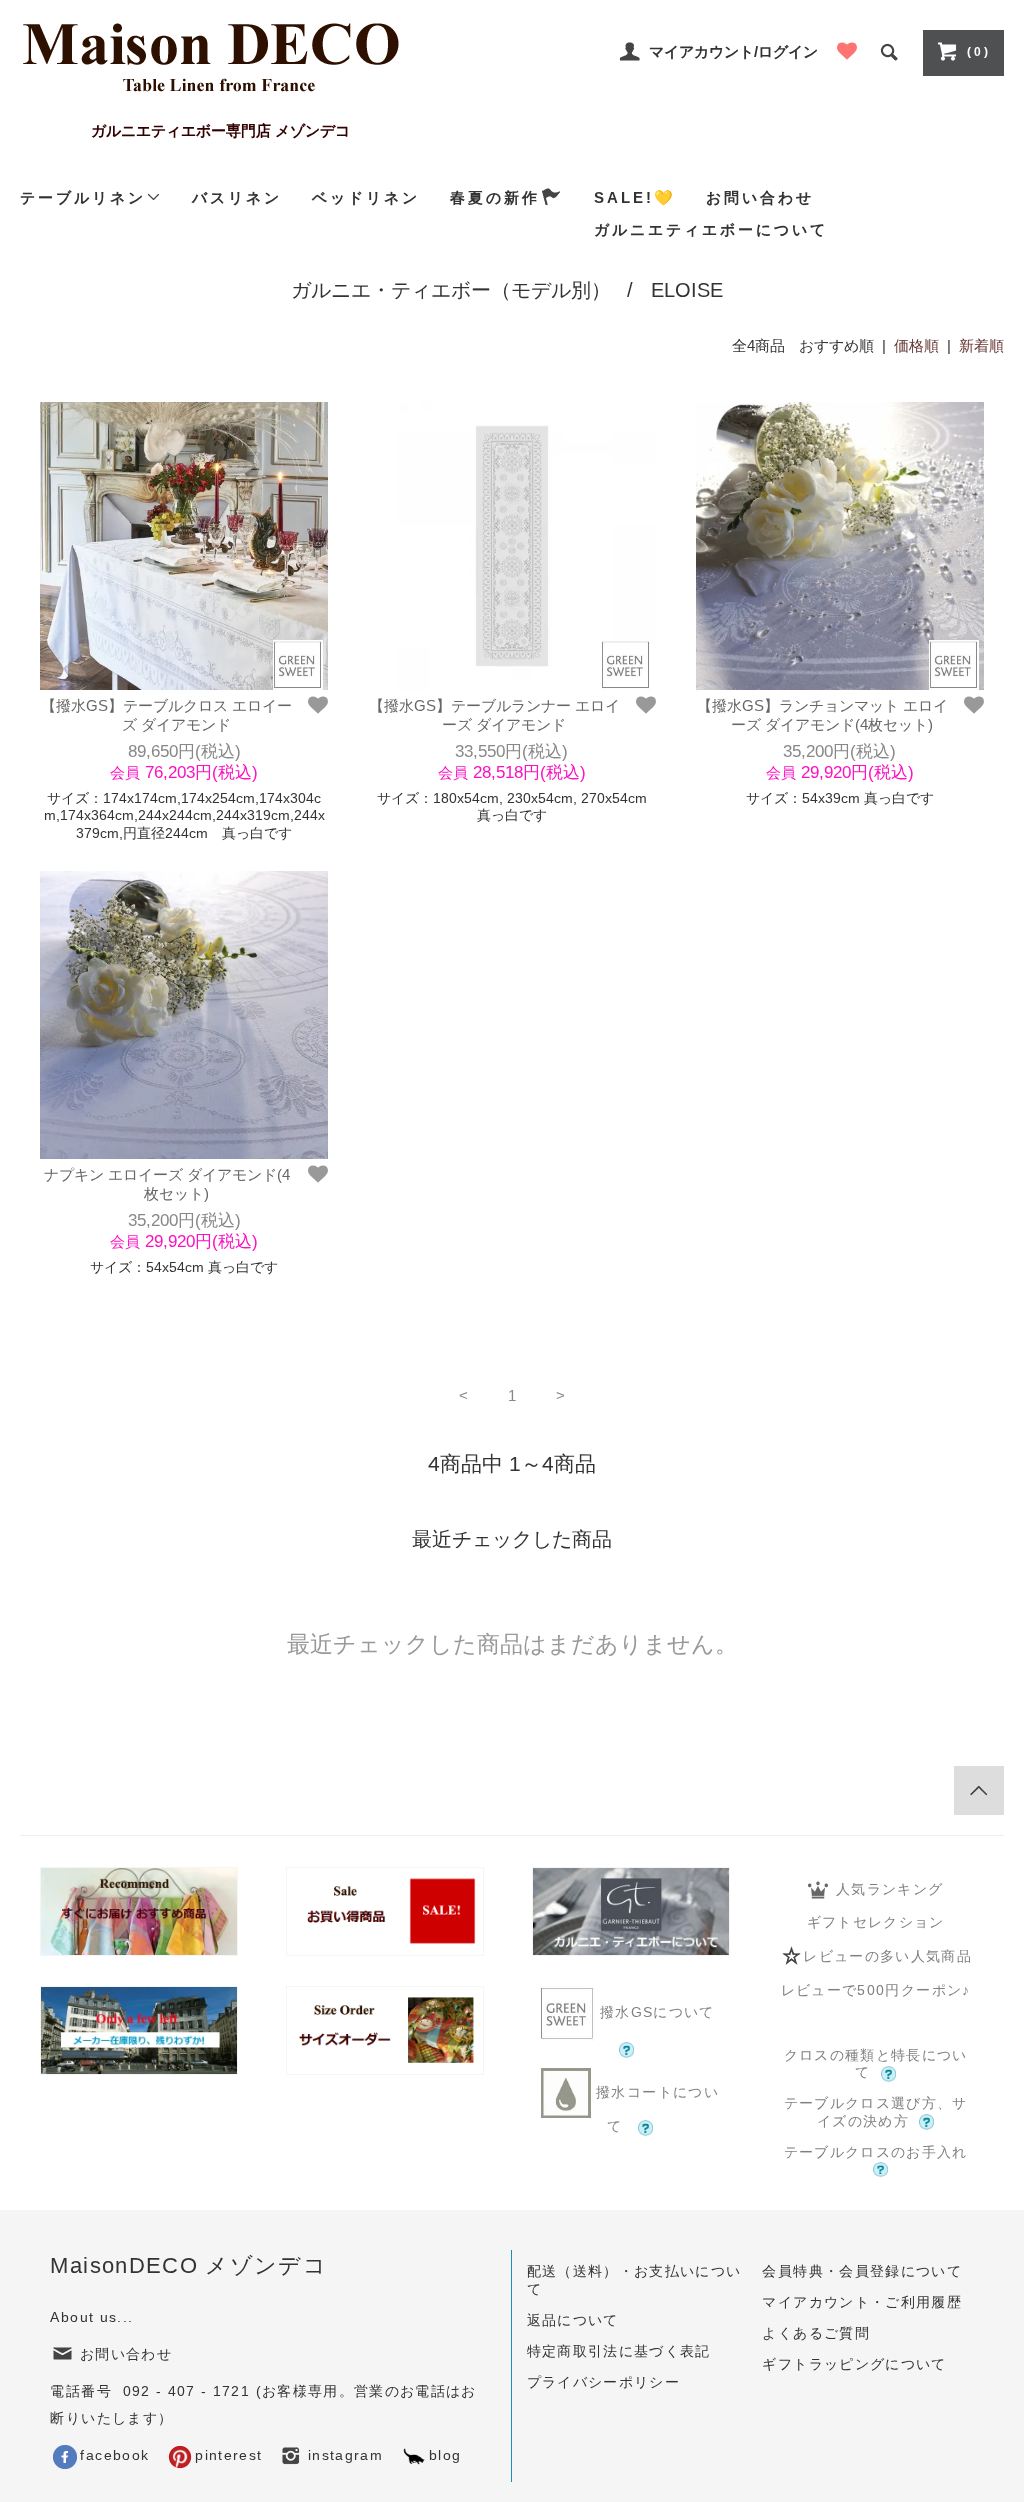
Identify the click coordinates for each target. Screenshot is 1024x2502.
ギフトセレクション (876, 1922)
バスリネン (237, 197)
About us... (91, 2317)
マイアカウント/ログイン (733, 51)
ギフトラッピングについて (854, 2364)
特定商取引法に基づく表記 (619, 2351)
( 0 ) (977, 52)
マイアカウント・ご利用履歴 (862, 2302)
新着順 (981, 345)
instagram (343, 2455)
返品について (573, 2320)
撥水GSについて (658, 2012)
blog (445, 2455)
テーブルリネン (83, 197)
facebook (114, 2455)
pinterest (228, 2455)
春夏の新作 (495, 197)
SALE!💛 (635, 197)
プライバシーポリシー (604, 2382)
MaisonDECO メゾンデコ (188, 2265)
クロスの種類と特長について (876, 2064)
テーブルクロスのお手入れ (876, 2152)
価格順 (916, 345)
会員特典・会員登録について (862, 2271)
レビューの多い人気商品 (887, 1955)
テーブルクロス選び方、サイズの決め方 (876, 2112)
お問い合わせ (760, 197)
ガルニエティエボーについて (711, 229)
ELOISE (687, 290)
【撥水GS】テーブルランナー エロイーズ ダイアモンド (494, 715)
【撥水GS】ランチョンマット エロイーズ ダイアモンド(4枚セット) (822, 715)
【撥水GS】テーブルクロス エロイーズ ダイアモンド (166, 715)
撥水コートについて (655, 2109)
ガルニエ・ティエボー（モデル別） (451, 290)
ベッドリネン (366, 197)
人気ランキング (889, 1889)
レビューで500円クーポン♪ (876, 1990)
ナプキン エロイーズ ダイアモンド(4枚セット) (167, 1184)
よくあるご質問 (815, 2333)
